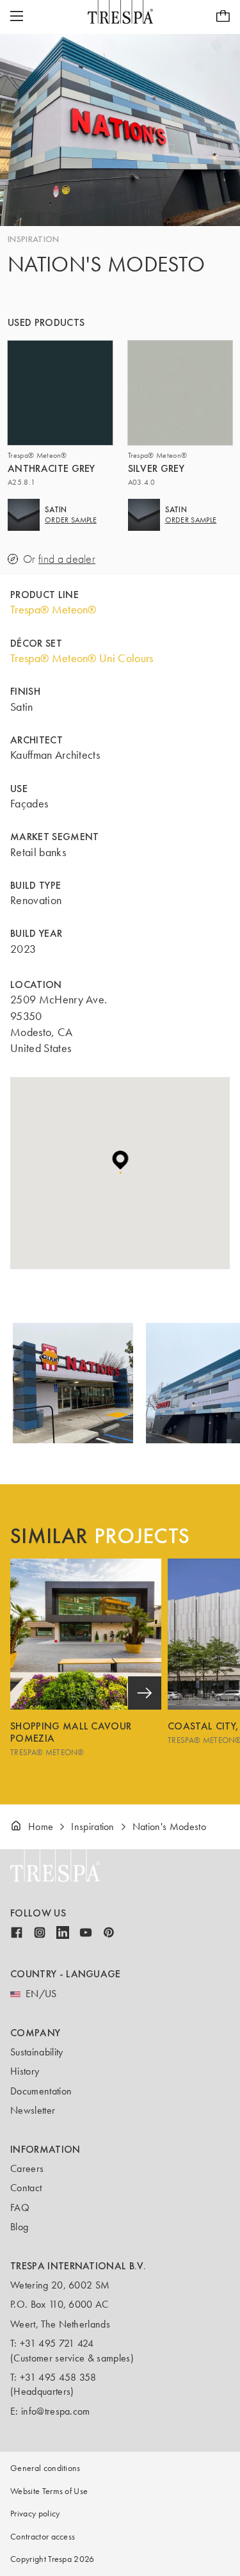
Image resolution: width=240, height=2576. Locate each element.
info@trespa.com (56, 2411)
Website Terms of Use (49, 2491)
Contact (26, 2188)
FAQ (20, 2207)
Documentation (41, 2091)
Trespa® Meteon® (53, 610)
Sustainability (36, 2052)
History (25, 2071)
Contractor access (43, 2537)
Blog (19, 2227)
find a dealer (67, 559)
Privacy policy (35, 2514)
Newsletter (33, 2110)
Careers (27, 2168)
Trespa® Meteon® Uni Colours (82, 658)
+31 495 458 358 (58, 2377)
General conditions (45, 2468)
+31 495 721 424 (57, 2343)
